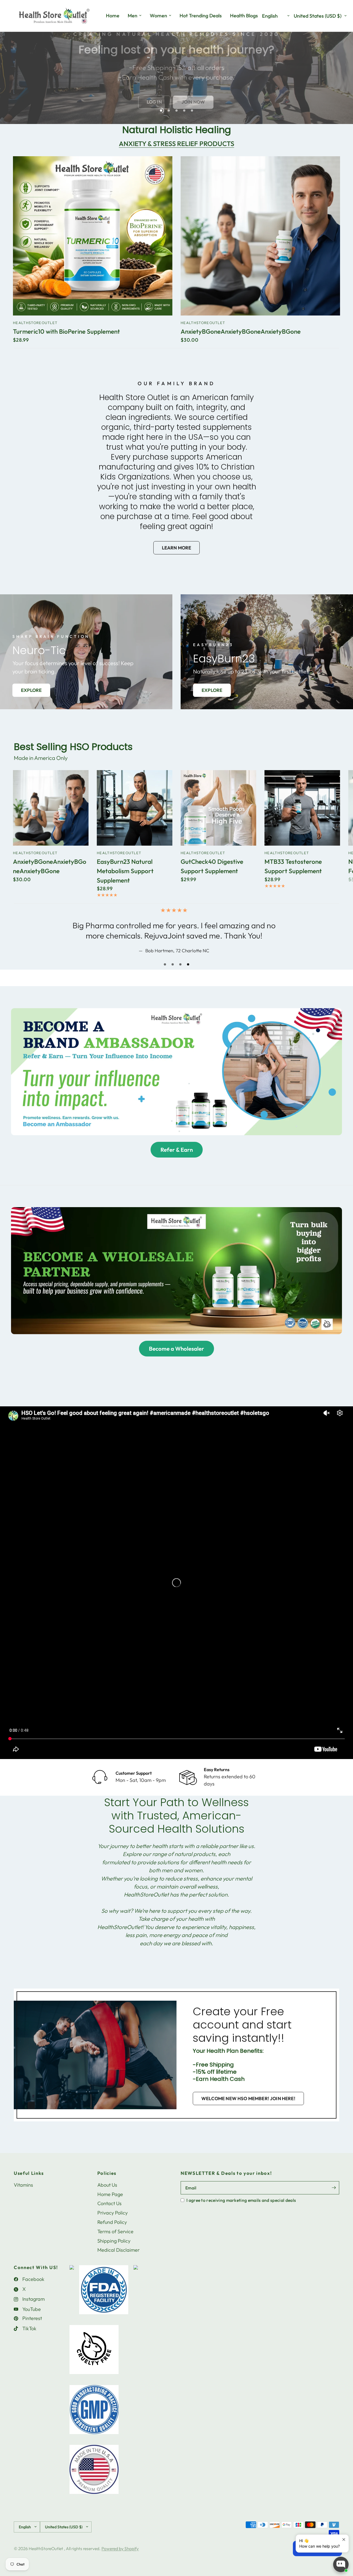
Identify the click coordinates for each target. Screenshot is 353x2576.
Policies (107, 2183)
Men (133, 16)
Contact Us (109, 2214)
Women (158, 16)
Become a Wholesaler (176, 1359)
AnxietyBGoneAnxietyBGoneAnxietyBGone (241, 332)
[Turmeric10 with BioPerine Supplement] (93, 236)
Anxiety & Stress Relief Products (176, 144)
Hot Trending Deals (201, 16)
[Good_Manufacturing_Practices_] (94, 2423)
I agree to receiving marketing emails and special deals (241, 2210)
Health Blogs (244, 16)
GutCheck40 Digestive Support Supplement (212, 866)
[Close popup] (344, 2539)
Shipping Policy (114, 2251)
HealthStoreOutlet (35, 323)
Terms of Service (115, 2242)
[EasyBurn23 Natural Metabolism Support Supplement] (135, 808)
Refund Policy (112, 2232)
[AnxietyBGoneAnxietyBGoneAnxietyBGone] (260, 236)
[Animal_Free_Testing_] (94, 2363)
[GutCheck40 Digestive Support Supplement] (218, 808)
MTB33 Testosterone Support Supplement (293, 866)
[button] (138, 97)
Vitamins (23, 2195)
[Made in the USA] (94, 2482)
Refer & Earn (177, 1160)
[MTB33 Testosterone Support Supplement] (302, 808)
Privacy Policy (113, 2223)
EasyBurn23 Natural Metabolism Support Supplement (125, 871)
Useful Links (29, 2183)
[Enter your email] (334, 2198)
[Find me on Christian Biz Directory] (72, 2303)
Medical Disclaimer (118, 2260)
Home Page (110, 2204)
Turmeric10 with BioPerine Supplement (66, 332)
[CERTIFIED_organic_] (136, 2303)
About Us (107, 2195)
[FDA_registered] (104, 2303)
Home (113, 16)
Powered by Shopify (120, 2559)
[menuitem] (113, 16)
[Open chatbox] (341, 2564)
